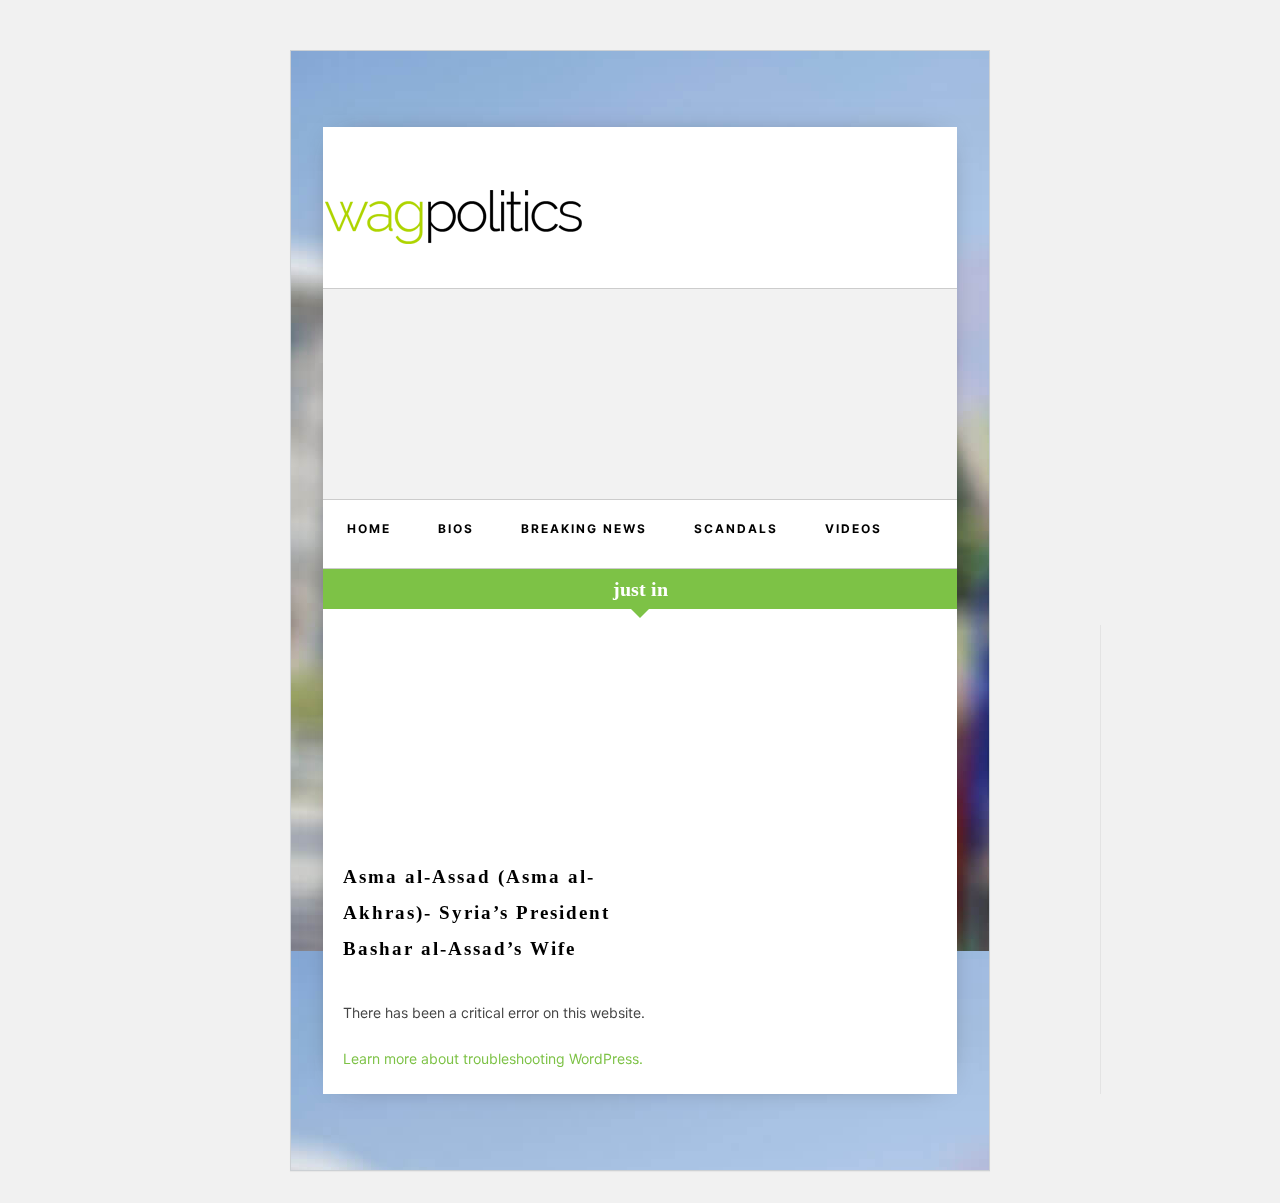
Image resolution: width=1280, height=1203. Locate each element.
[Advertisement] (640, 396)
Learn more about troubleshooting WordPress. (493, 1058)
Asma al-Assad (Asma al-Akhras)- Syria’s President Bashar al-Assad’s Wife (476, 912)
